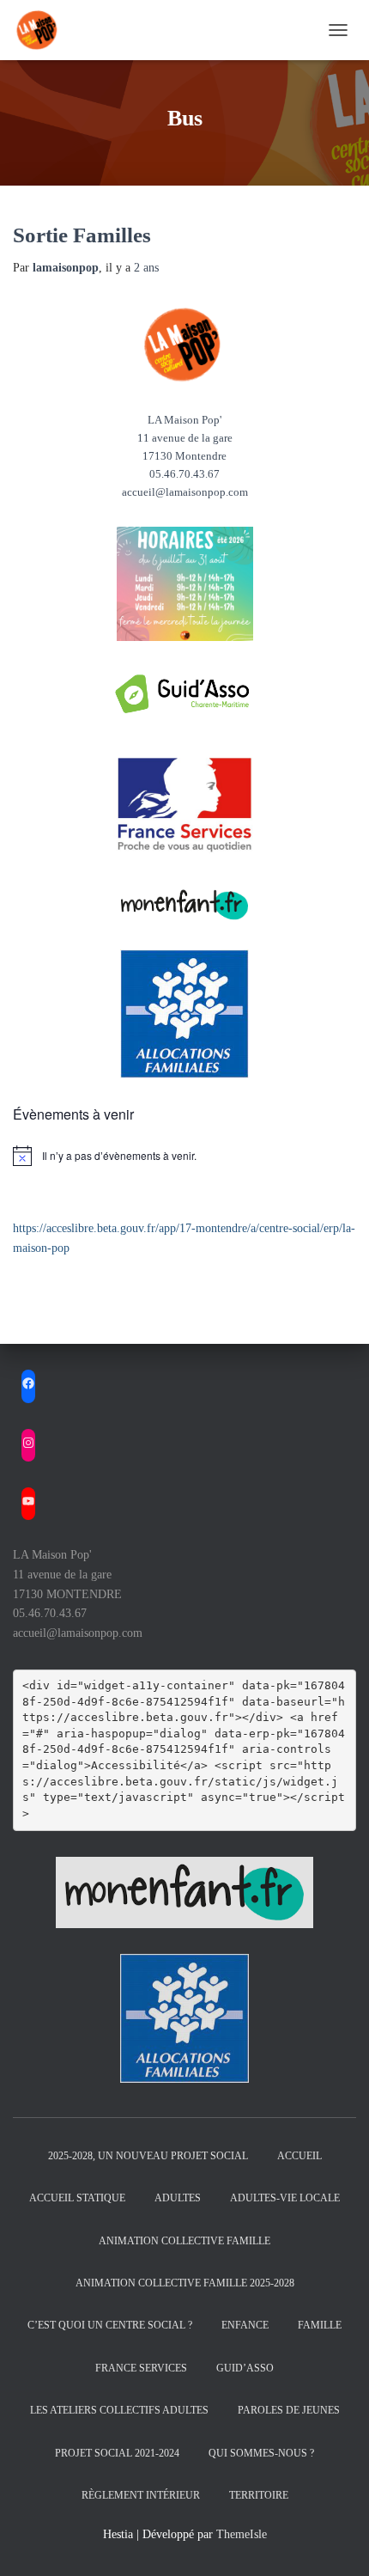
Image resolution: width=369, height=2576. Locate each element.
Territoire (259, 2495)
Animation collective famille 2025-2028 (185, 2283)
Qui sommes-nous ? (261, 2453)
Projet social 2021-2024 (117, 2453)
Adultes (178, 2198)
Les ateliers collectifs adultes (119, 2410)
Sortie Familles (82, 235)
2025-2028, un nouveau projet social (148, 2156)
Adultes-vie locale (285, 2198)
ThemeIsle (242, 2534)
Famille (320, 2325)
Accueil (299, 2156)
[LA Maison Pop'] (45, 30)
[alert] (184, 1156)
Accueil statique (77, 2198)
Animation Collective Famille (184, 2241)
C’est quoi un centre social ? (110, 2325)
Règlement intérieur (141, 2495)
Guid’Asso (245, 2368)
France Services (141, 2368)
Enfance (245, 2325)
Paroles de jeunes (289, 2410)
